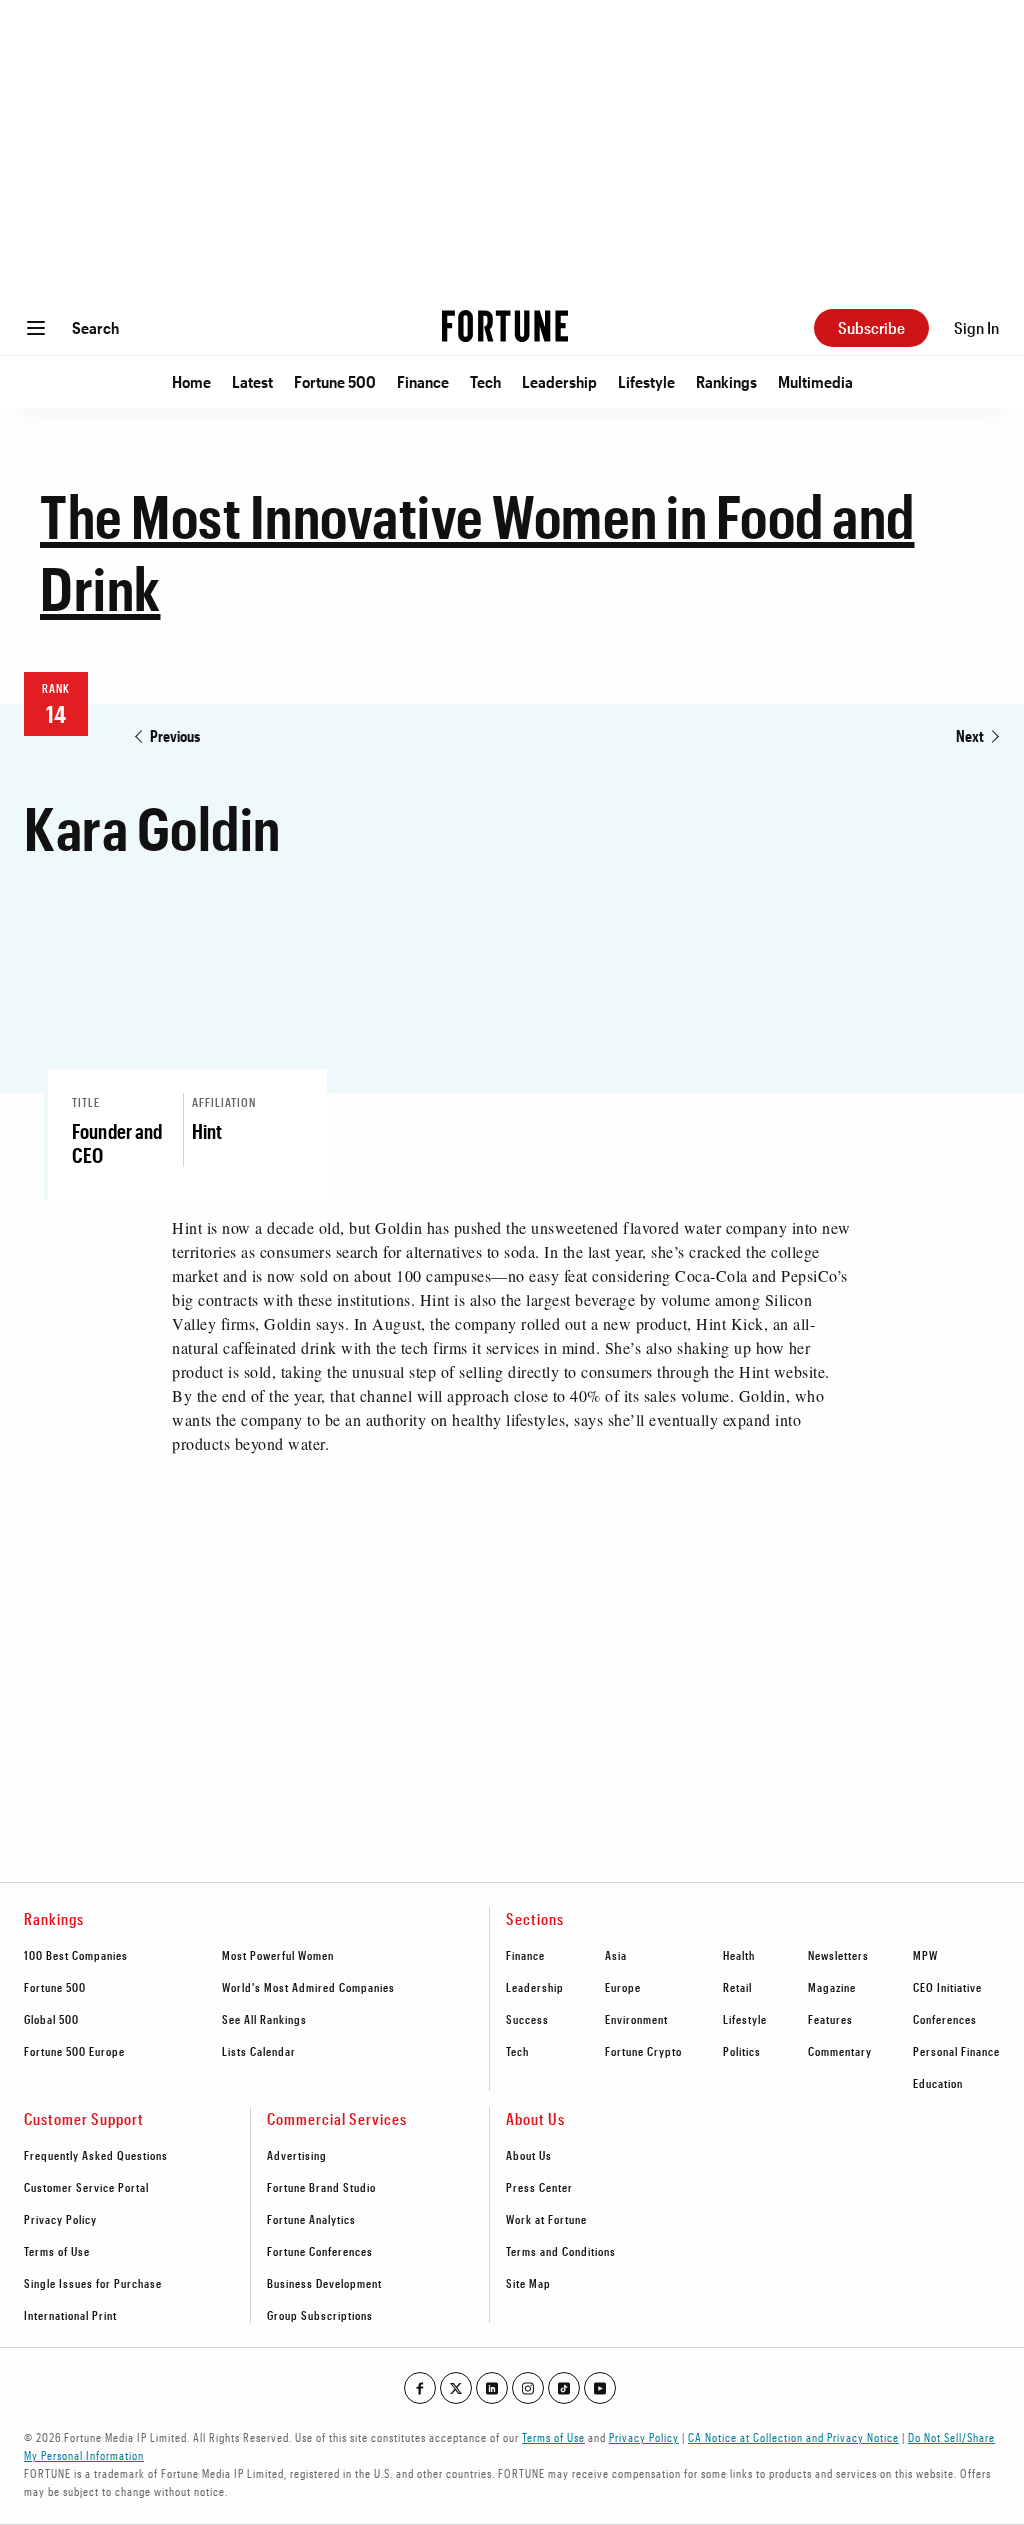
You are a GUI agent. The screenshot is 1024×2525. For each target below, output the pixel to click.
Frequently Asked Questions (96, 2155)
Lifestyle (646, 381)
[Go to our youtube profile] (600, 2388)
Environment (636, 2019)
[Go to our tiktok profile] (564, 2388)
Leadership (559, 381)
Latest (252, 381)
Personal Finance (956, 2051)
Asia (616, 1955)
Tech (485, 381)
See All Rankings (264, 2019)
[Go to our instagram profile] (528, 2388)
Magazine (832, 1987)
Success (527, 2019)
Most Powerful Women (278, 1955)
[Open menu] (36, 328)
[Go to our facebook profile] (420, 2388)
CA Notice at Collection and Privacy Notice (793, 2437)
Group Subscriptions (320, 2315)
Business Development (324, 2283)
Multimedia (815, 381)
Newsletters (838, 1955)
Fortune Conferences (320, 2251)
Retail (737, 1987)
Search (95, 327)
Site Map (528, 2283)
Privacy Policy (60, 2219)
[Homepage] (505, 328)
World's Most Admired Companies (308, 1987)
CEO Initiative (947, 1987)
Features (830, 2019)
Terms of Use (57, 2251)
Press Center (539, 2187)
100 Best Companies (76, 1955)
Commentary (840, 2051)
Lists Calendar (259, 2051)
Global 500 (51, 2019)
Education (938, 2083)
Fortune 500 (335, 381)
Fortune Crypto (643, 2051)
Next (970, 735)
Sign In (976, 327)
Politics (742, 2051)
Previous (175, 735)
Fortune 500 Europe (74, 2051)
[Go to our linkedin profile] (492, 2388)
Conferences (945, 2019)
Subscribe (871, 327)
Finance (423, 381)
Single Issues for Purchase (93, 2283)
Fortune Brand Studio (321, 2187)
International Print (70, 2315)
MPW (925, 1955)
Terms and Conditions (561, 2251)
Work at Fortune (546, 2219)
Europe (623, 1987)
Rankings (726, 381)
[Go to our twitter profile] (456, 2388)
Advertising (297, 2155)
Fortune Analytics (311, 2219)
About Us (529, 2155)
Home (191, 381)
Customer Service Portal (86, 2187)
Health (739, 1955)
